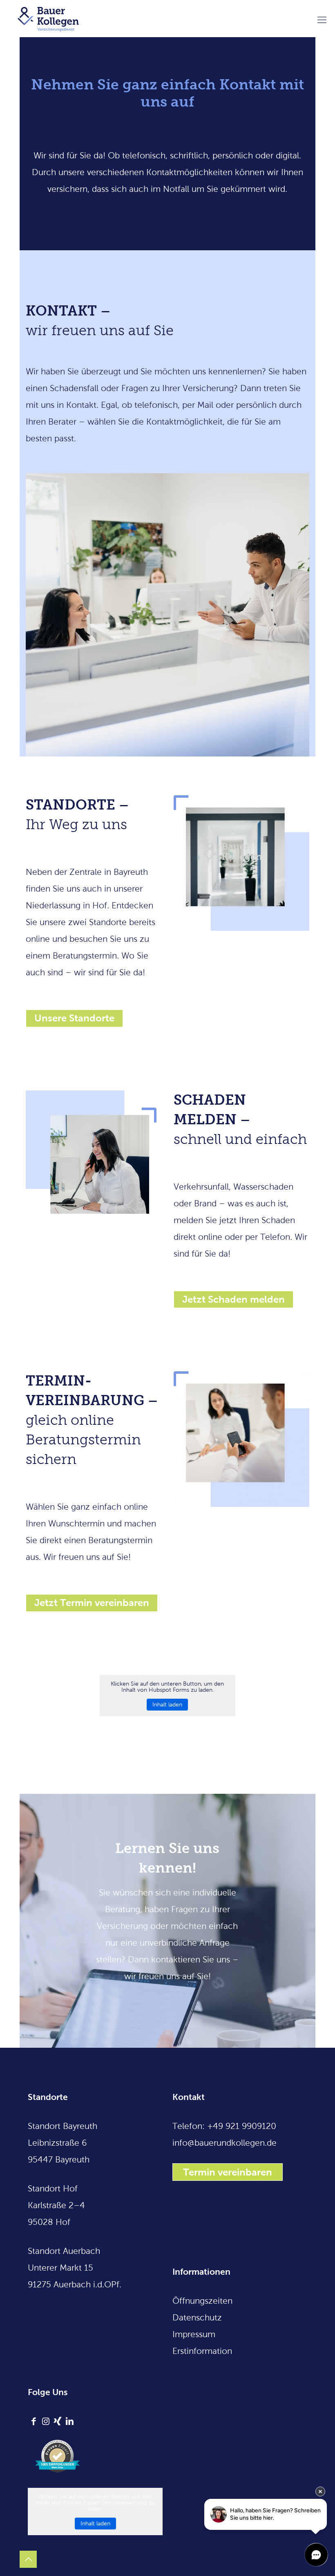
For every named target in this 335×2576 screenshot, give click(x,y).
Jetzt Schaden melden (233, 1299)
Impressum (194, 2334)
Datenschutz (197, 2317)
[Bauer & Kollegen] (48, 18)
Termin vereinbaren (228, 2172)
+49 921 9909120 (242, 2126)
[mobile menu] (322, 18)
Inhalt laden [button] (167, 1705)
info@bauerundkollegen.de (224, 2143)
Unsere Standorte (74, 1018)
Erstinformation (202, 2351)
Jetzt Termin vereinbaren (92, 1603)
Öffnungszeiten (202, 2301)
